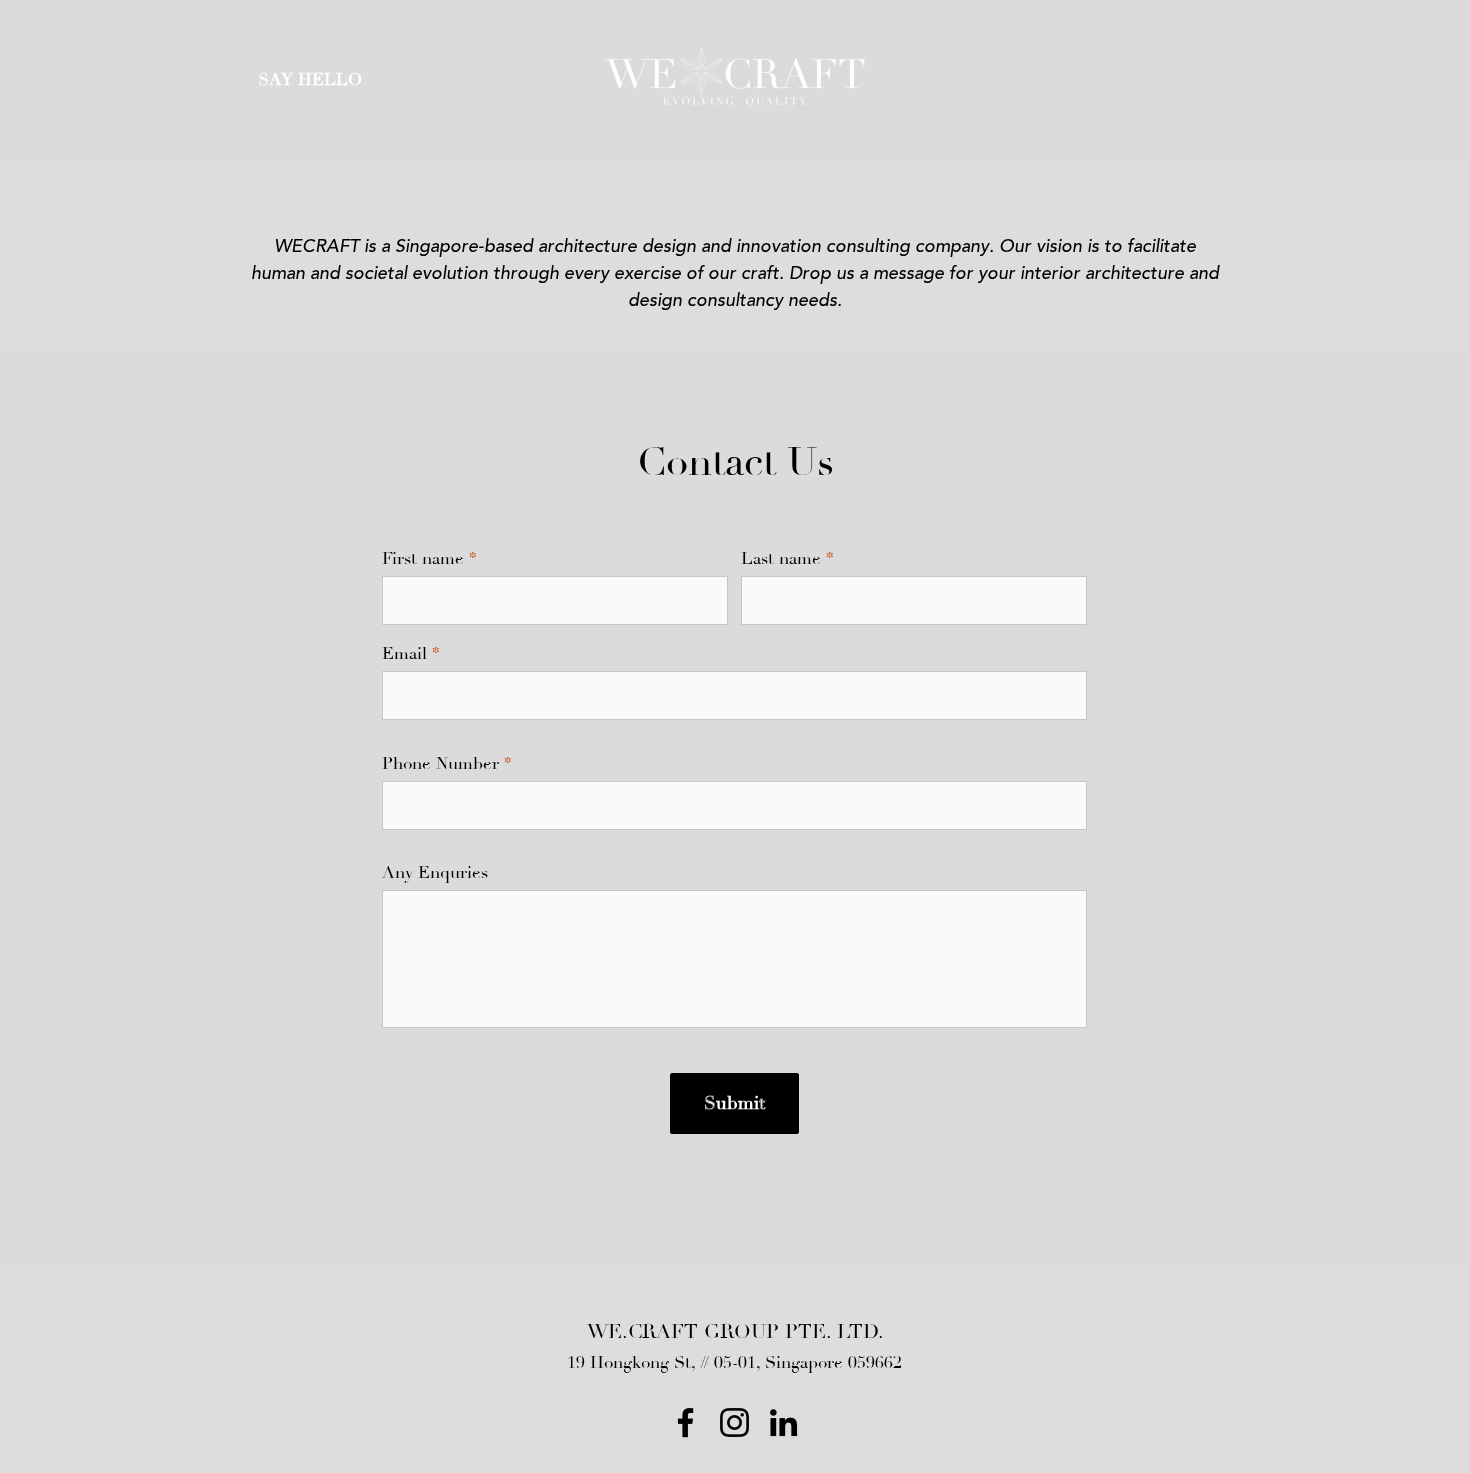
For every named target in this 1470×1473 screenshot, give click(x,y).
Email (404, 654)
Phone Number (440, 764)
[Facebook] (685, 1422)
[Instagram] (734, 1422)
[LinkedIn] (783, 1422)
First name (423, 559)
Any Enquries (435, 873)
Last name (781, 559)
